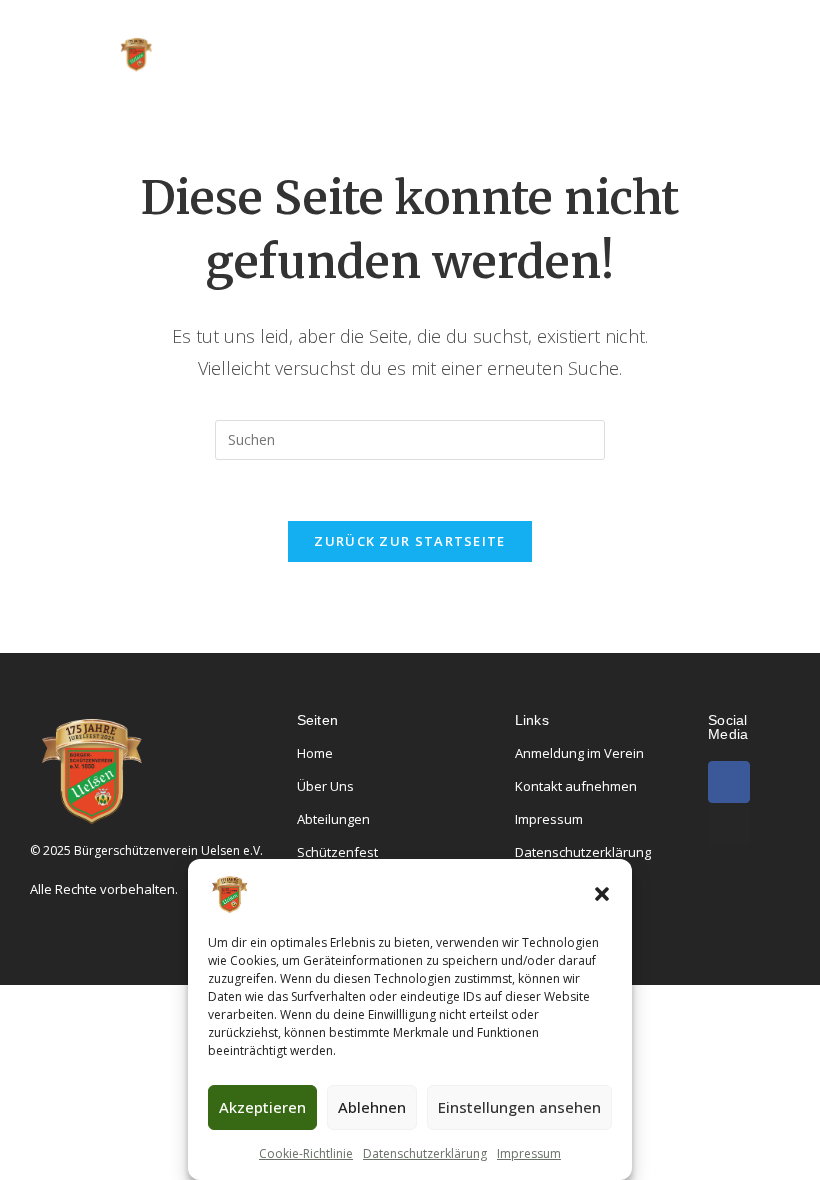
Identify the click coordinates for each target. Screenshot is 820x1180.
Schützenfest (337, 852)
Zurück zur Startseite (409, 541)
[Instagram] (729, 824)
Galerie (477, 86)
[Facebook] (729, 782)
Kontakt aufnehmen (576, 786)
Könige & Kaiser (565, 28)
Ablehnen (372, 1107)
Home (212, 28)
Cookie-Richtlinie (306, 1153)
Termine (382, 86)
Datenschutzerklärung (425, 1153)
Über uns (304, 28)
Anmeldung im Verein (579, 753)
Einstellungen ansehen (519, 1107)
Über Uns (325, 786)
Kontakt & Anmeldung (625, 86)
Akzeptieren (262, 1107)
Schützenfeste (257, 86)
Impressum (529, 1153)
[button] (602, 894)
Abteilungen (421, 28)
